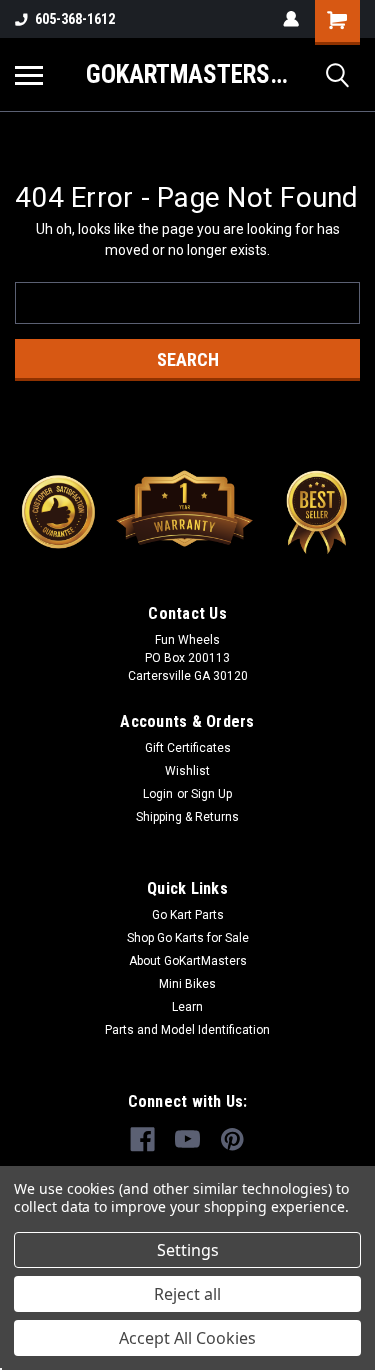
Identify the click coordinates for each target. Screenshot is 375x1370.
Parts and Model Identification (187, 1030)
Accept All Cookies (187, 1338)
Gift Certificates (188, 748)
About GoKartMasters (188, 961)
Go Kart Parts (188, 915)
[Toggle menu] (29, 75)
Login (158, 794)
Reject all (187, 1294)
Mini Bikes (187, 984)
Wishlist (187, 771)
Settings (188, 1250)
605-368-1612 (75, 19)
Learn (187, 1007)
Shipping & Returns (187, 817)
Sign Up (211, 794)
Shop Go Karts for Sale (188, 938)
